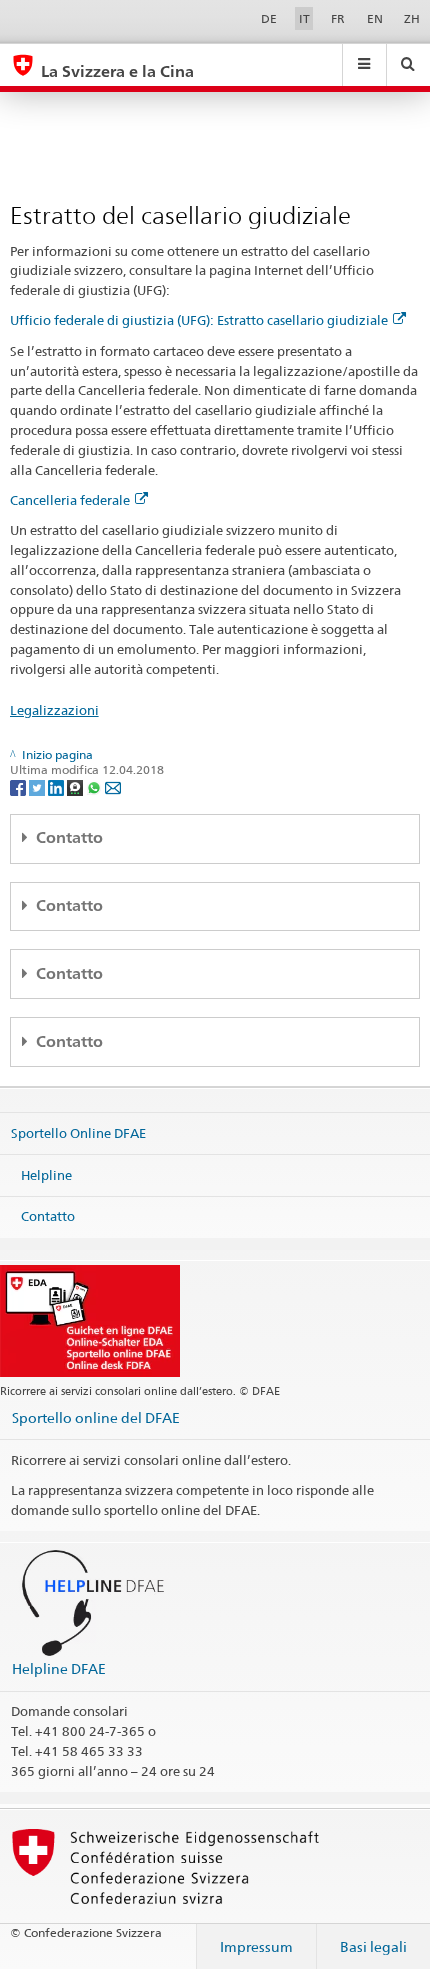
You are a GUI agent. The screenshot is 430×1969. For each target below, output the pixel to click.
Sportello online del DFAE (96, 1417)
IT (304, 18)
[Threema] (76, 786)
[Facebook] (19, 786)
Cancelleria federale (70, 500)
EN (375, 18)
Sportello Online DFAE (78, 1133)
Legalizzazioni (54, 710)
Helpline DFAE (59, 1668)
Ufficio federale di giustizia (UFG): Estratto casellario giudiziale (199, 320)
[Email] (113, 786)
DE (269, 18)
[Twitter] (38, 786)
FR (338, 18)
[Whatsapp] (95, 786)
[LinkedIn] (57, 786)
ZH (412, 18)
